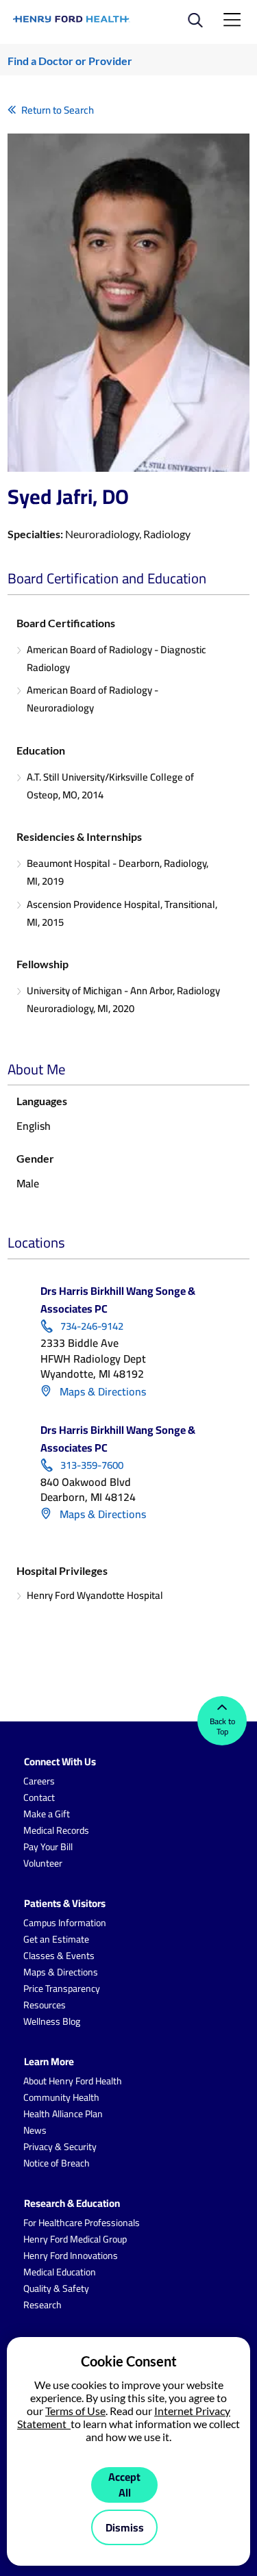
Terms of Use (75, 2411)
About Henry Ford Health (73, 2081)
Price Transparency (62, 1988)
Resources (45, 2005)
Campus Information (65, 1923)
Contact (39, 1797)
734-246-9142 (92, 1326)
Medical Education (60, 2272)
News (35, 2130)
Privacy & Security (60, 2147)
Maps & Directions (101, 1391)
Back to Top (222, 1726)
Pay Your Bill (48, 1847)
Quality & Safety (56, 2288)
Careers (39, 1781)
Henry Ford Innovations (71, 2256)
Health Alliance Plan (63, 2114)
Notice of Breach (57, 2163)
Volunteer (43, 1863)
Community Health (61, 2097)
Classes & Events (59, 1956)
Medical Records (56, 1830)
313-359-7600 (92, 1465)
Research (42, 2305)
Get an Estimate (56, 1939)
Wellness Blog (52, 2021)
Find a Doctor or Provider (70, 61)
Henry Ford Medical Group (75, 2239)
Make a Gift (47, 1814)
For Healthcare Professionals (82, 2223)
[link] (72, 19)
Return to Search (58, 110)
